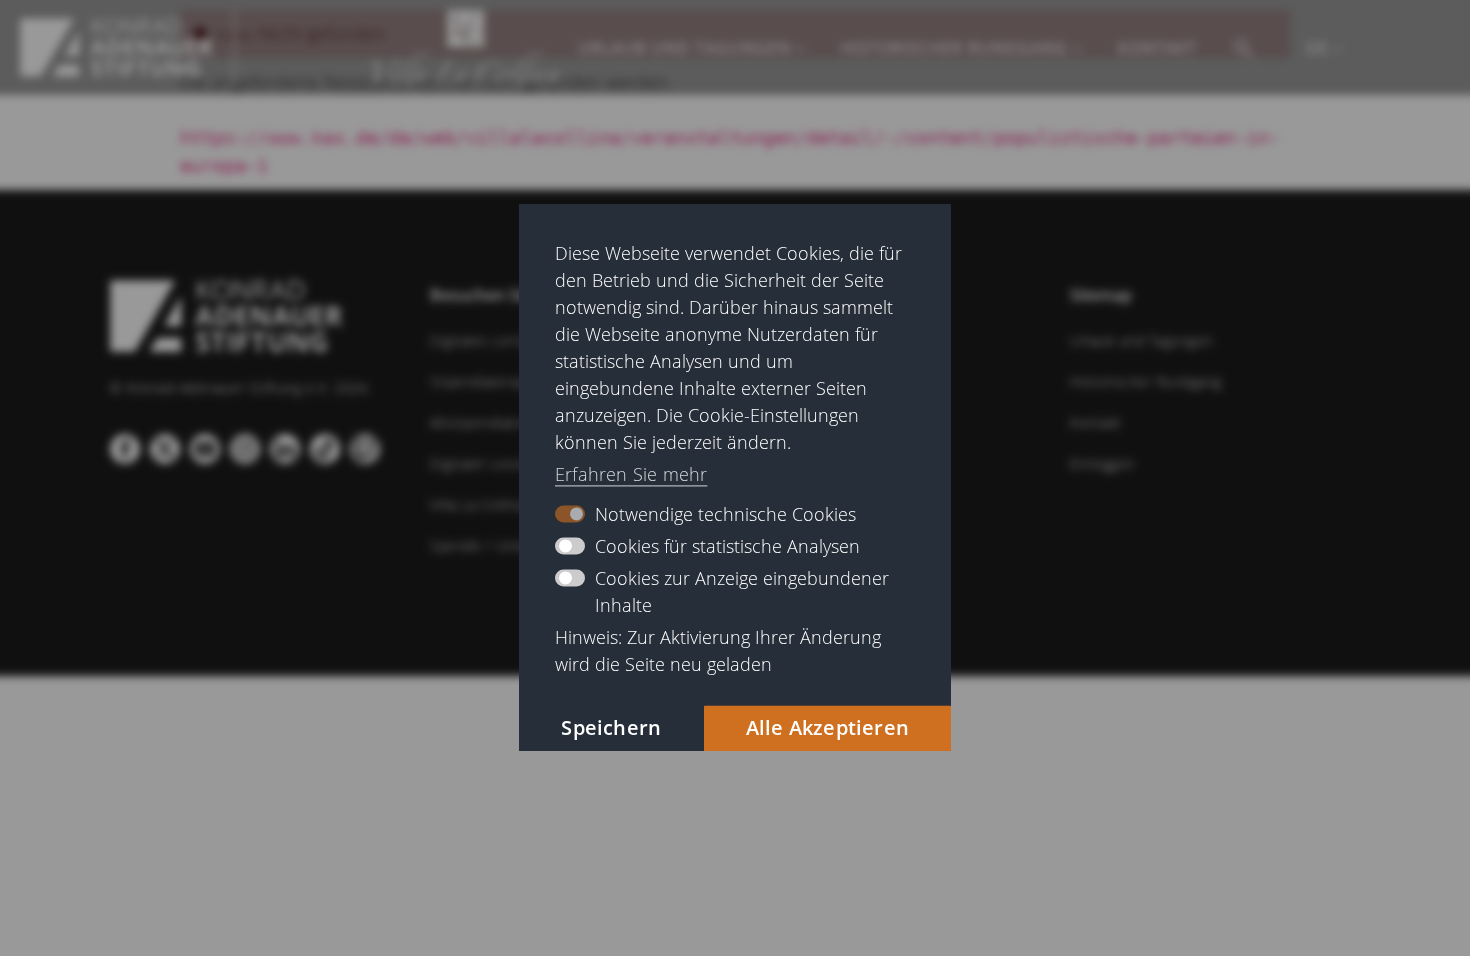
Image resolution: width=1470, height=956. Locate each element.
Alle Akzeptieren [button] (827, 728)
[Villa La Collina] (117, 47)
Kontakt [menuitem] (1157, 48)
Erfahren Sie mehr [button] (631, 474)
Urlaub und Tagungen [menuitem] (684, 48)
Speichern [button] (611, 728)
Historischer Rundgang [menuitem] (954, 48)
